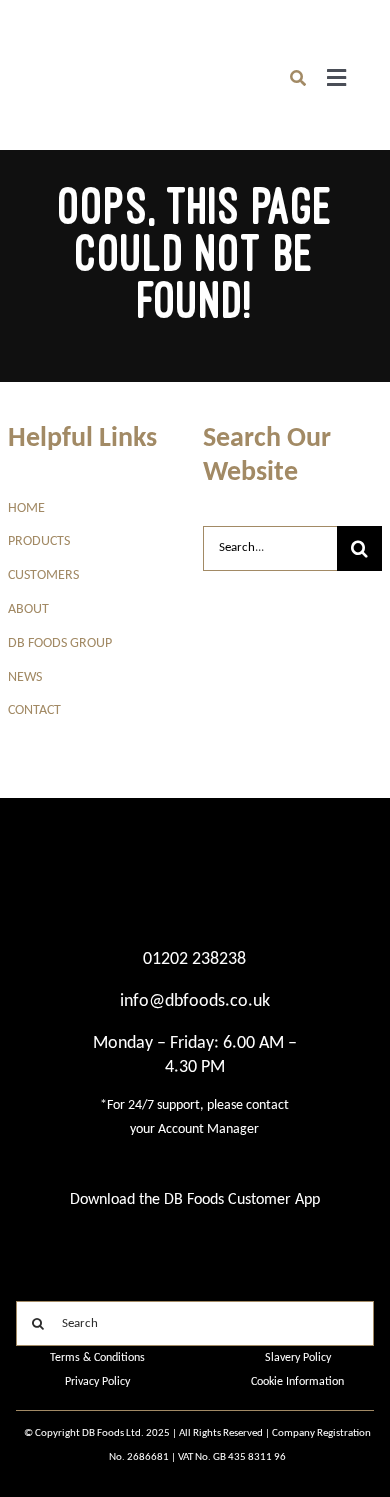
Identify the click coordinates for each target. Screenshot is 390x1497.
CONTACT (34, 710)
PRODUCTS (39, 541)
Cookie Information (297, 1382)
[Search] (298, 78)
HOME (26, 508)
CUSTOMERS (43, 575)
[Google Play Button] (97, 1236)
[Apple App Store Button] (293, 1236)
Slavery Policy (298, 1358)
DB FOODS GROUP (60, 643)
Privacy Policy (97, 1382)
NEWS (25, 677)
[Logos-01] (49, 57)
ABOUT (28, 609)
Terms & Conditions (97, 1358)
